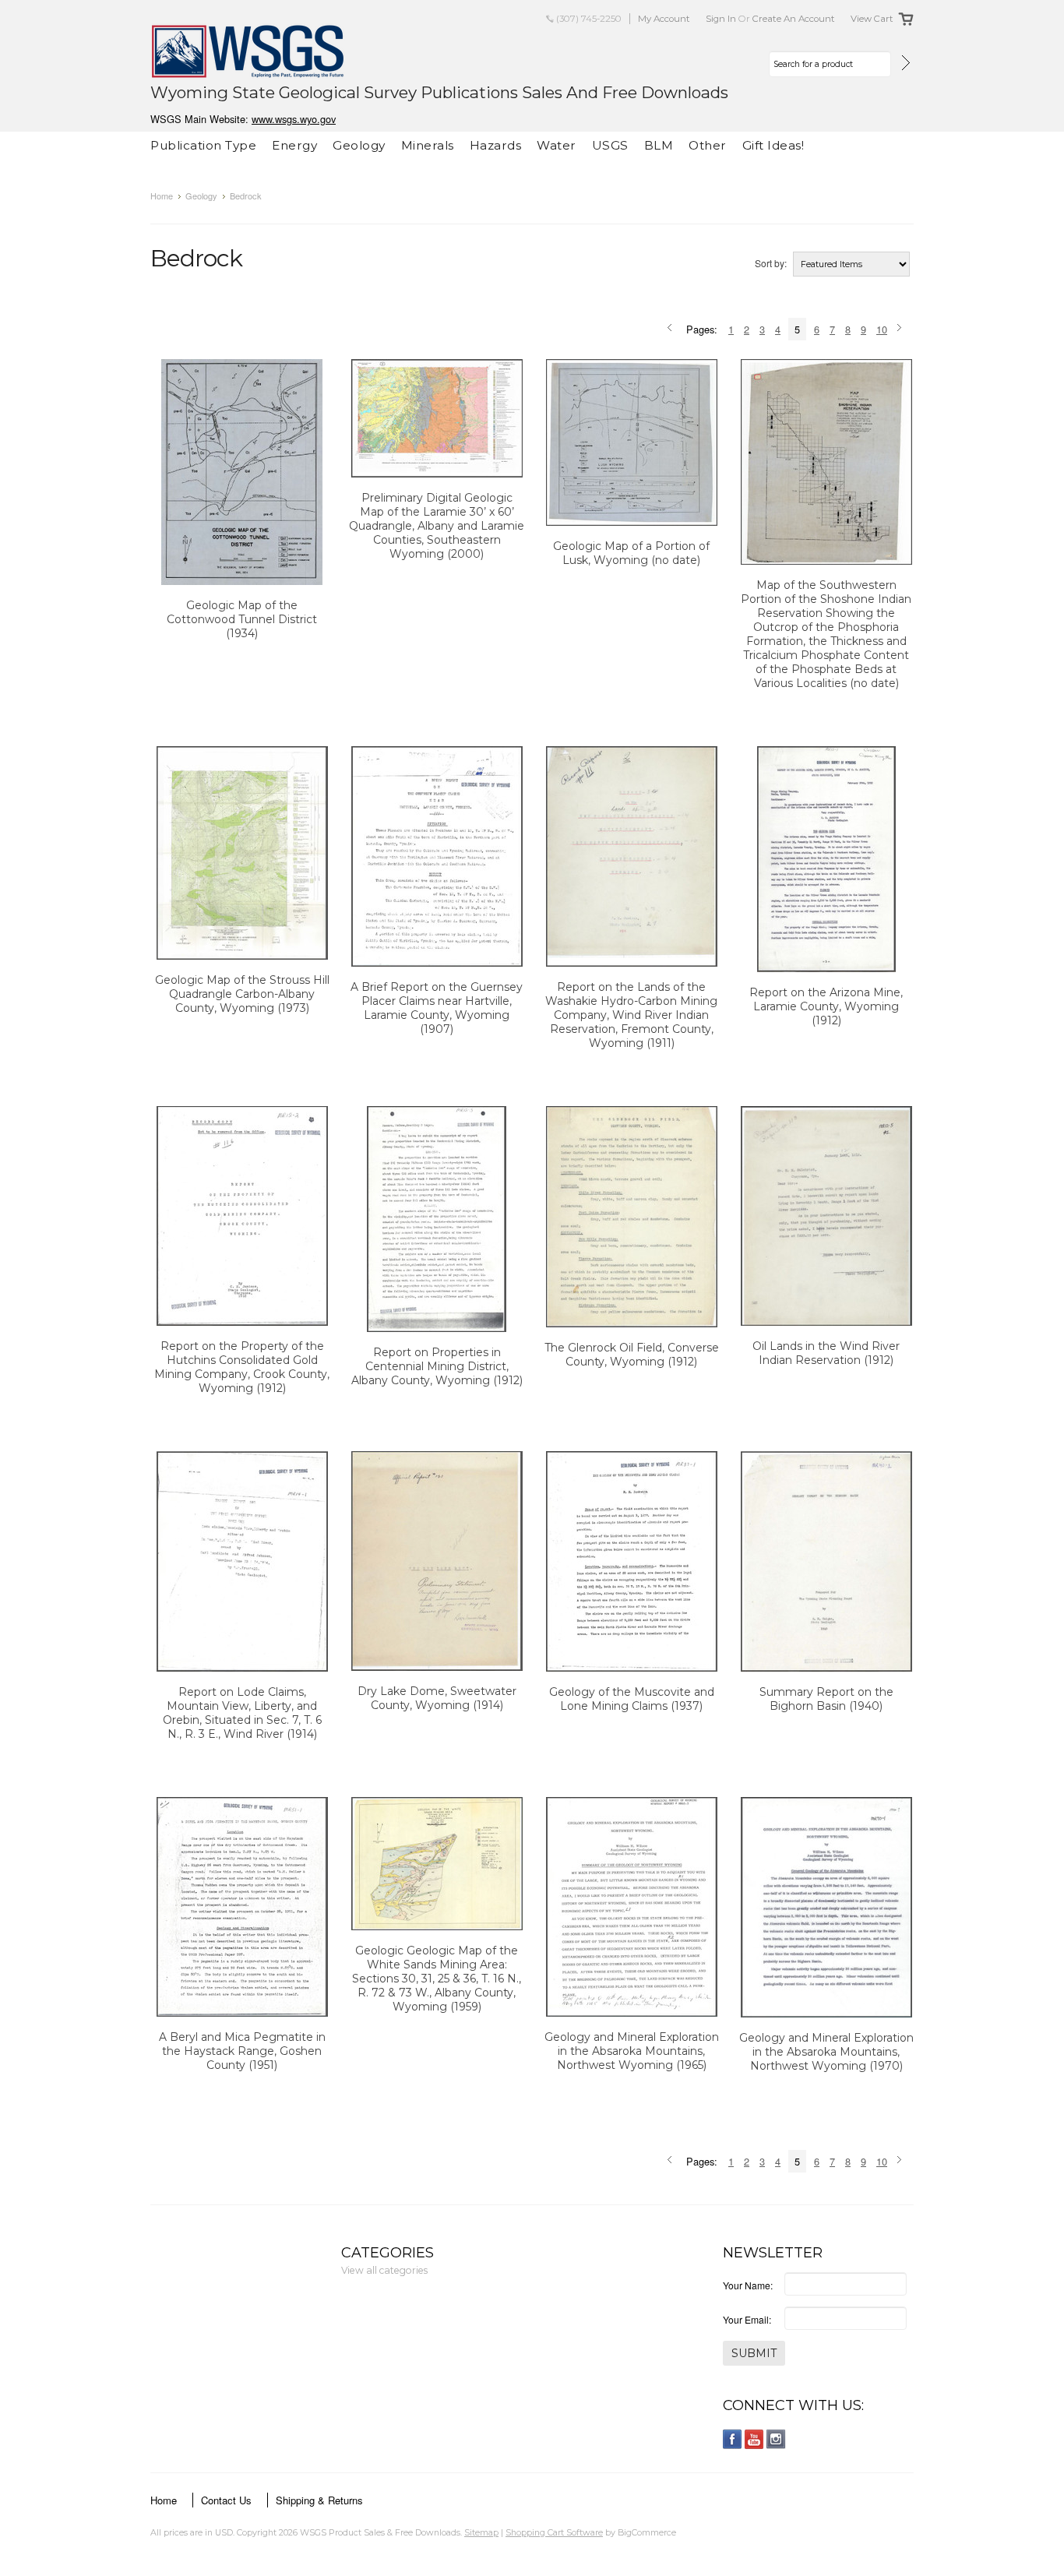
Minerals (428, 145)
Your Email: (747, 2319)
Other (708, 145)
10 (882, 329)
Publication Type (203, 145)
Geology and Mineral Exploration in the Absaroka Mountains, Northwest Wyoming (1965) (632, 2051)
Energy (294, 145)
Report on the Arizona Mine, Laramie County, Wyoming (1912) (826, 1006)
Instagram (776, 2439)
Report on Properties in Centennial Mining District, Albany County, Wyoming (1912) (437, 1366)
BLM (659, 145)
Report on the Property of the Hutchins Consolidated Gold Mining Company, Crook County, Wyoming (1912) (242, 1367)
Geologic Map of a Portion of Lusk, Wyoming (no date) (631, 553)
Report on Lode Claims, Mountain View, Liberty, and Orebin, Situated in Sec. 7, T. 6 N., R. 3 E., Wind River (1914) (242, 1713)
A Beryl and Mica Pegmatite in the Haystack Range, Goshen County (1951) (242, 2051)
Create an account (794, 19)
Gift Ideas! (773, 145)
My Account (664, 19)
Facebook (733, 2439)
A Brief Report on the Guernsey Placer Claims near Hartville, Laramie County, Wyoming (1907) (437, 1008)
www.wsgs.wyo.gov (294, 119)
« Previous (672, 329)
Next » (902, 329)
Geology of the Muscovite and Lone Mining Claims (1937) (632, 1699)
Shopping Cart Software (554, 2532)
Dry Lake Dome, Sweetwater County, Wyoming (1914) (437, 1698)
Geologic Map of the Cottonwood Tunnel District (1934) (242, 619)
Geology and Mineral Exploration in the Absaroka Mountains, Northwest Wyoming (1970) (826, 2052)
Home (162, 196)
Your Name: (748, 2285)
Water (557, 145)
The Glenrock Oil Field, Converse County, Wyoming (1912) (632, 1355)
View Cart (872, 19)
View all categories (384, 2270)
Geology (359, 145)
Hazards (496, 145)
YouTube (754, 2439)
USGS (610, 145)
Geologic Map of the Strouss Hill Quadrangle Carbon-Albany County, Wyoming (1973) (242, 994)
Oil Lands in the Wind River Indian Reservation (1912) (826, 1353)
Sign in (721, 19)
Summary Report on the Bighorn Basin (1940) (826, 1699)
